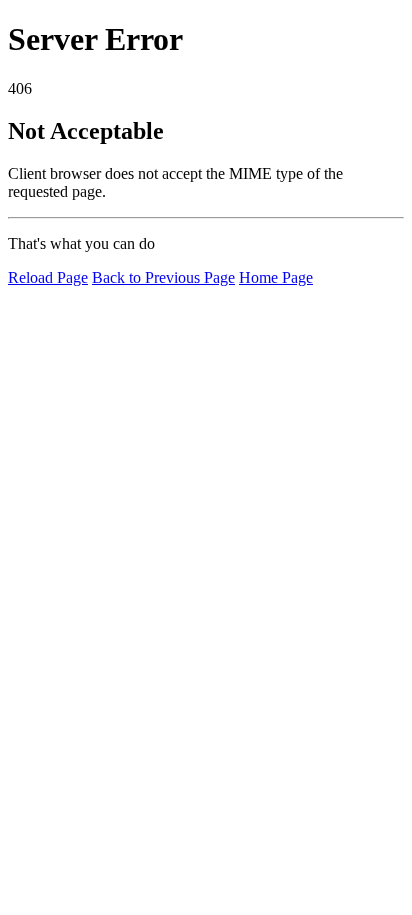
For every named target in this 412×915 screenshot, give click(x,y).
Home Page (276, 277)
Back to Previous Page (163, 277)
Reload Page (48, 277)
